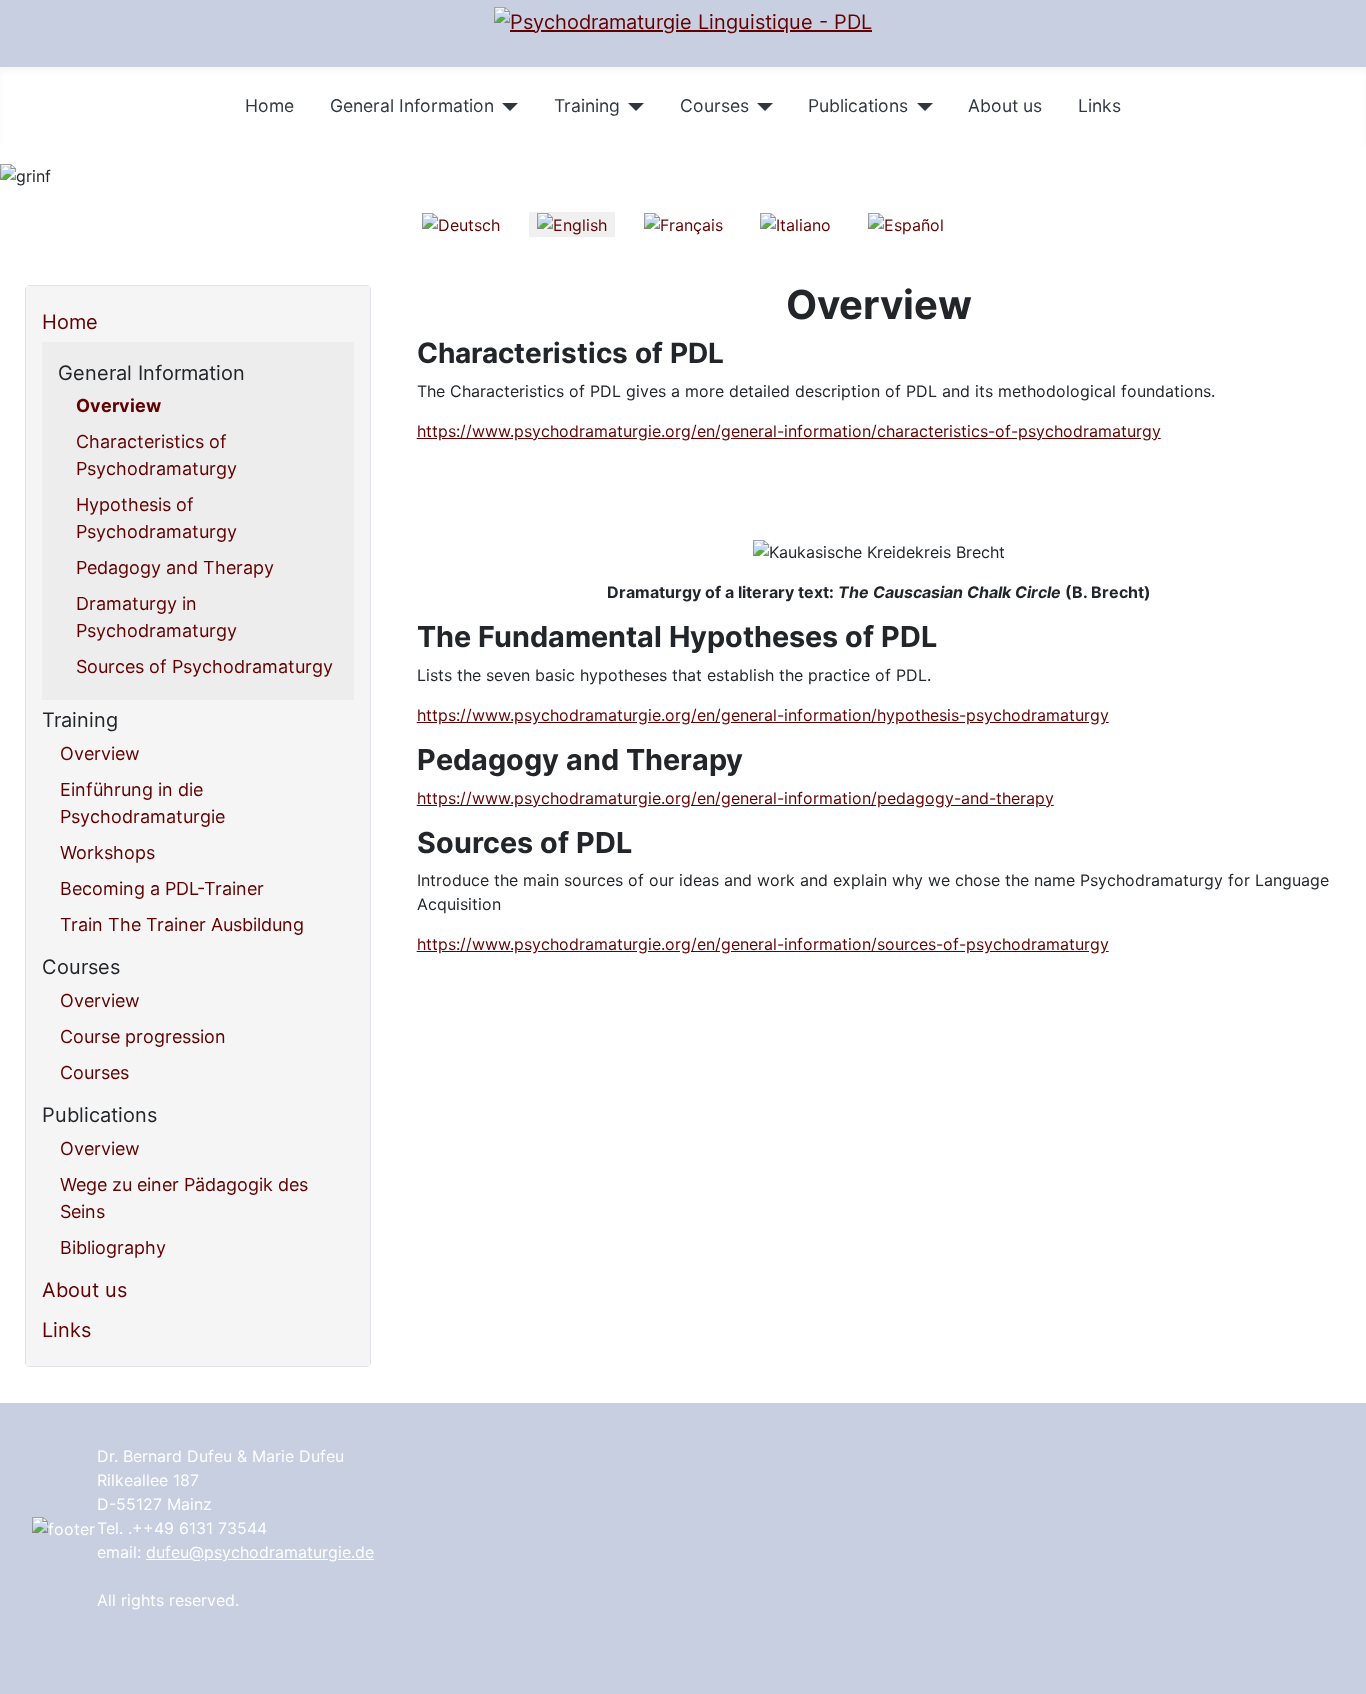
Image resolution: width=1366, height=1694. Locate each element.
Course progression (143, 1036)
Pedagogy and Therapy (175, 567)
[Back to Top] (1341, 1669)
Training (587, 105)
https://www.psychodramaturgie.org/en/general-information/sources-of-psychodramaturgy (763, 944)
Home (269, 105)
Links (1099, 105)
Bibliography (113, 1247)
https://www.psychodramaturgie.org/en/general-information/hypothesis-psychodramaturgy (763, 715)
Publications (858, 105)
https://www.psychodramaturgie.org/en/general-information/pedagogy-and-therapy (735, 798)
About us (1005, 105)
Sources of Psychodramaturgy (204, 666)
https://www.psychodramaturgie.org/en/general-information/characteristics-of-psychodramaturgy (789, 431)
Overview (118, 405)
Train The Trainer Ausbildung (182, 924)
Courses (714, 105)
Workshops (107, 852)
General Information (412, 105)
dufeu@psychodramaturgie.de (260, 1552)
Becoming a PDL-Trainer (162, 888)
